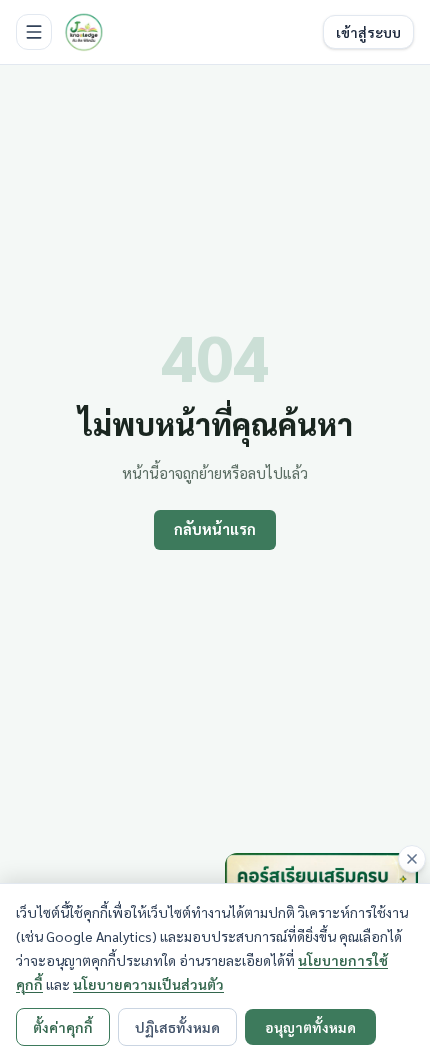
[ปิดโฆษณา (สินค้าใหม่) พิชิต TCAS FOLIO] (412, 859)
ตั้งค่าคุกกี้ (63, 1027)
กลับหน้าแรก (215, 529)
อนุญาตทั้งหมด (310, 1027)
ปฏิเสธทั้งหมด (177, 1027)
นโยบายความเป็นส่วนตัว (148, 984)
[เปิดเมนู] (34, 32)
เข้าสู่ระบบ (368, 32)
